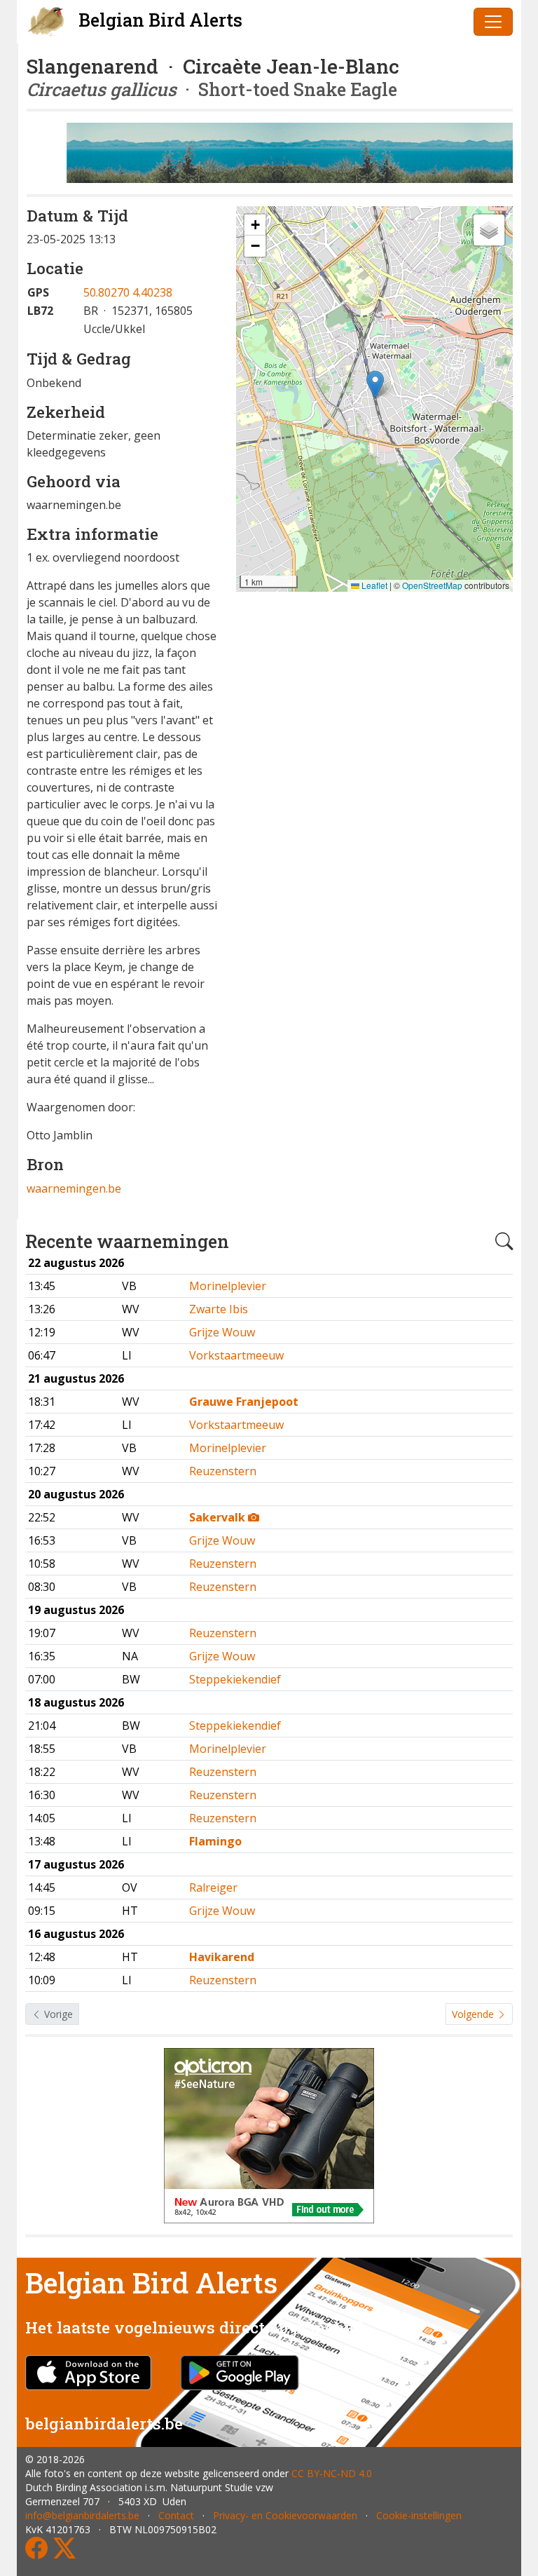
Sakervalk (219, 1517)
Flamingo (215, 1841)
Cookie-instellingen (419, 2515)
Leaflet (373, 585)
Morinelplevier (228, 1286)
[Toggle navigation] (493, 22)
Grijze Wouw (222, 1332)
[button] (375, 385)
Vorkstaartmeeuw (236, 1355)
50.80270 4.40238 (128, 292)
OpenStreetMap (432, 585)
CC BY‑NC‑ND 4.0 (332, 2473)
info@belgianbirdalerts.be (82, 2515)
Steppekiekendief (235, 1679)
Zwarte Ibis (219, 1309)
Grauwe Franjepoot (244, 1402)
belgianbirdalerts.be (104, 2423)
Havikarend (222, 1957)
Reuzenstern (223, 1471)
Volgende (474, 2014)
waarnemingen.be (74, 1188)
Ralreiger (213, 1887)
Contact (176, 2515)
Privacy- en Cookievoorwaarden (285, 2515)
